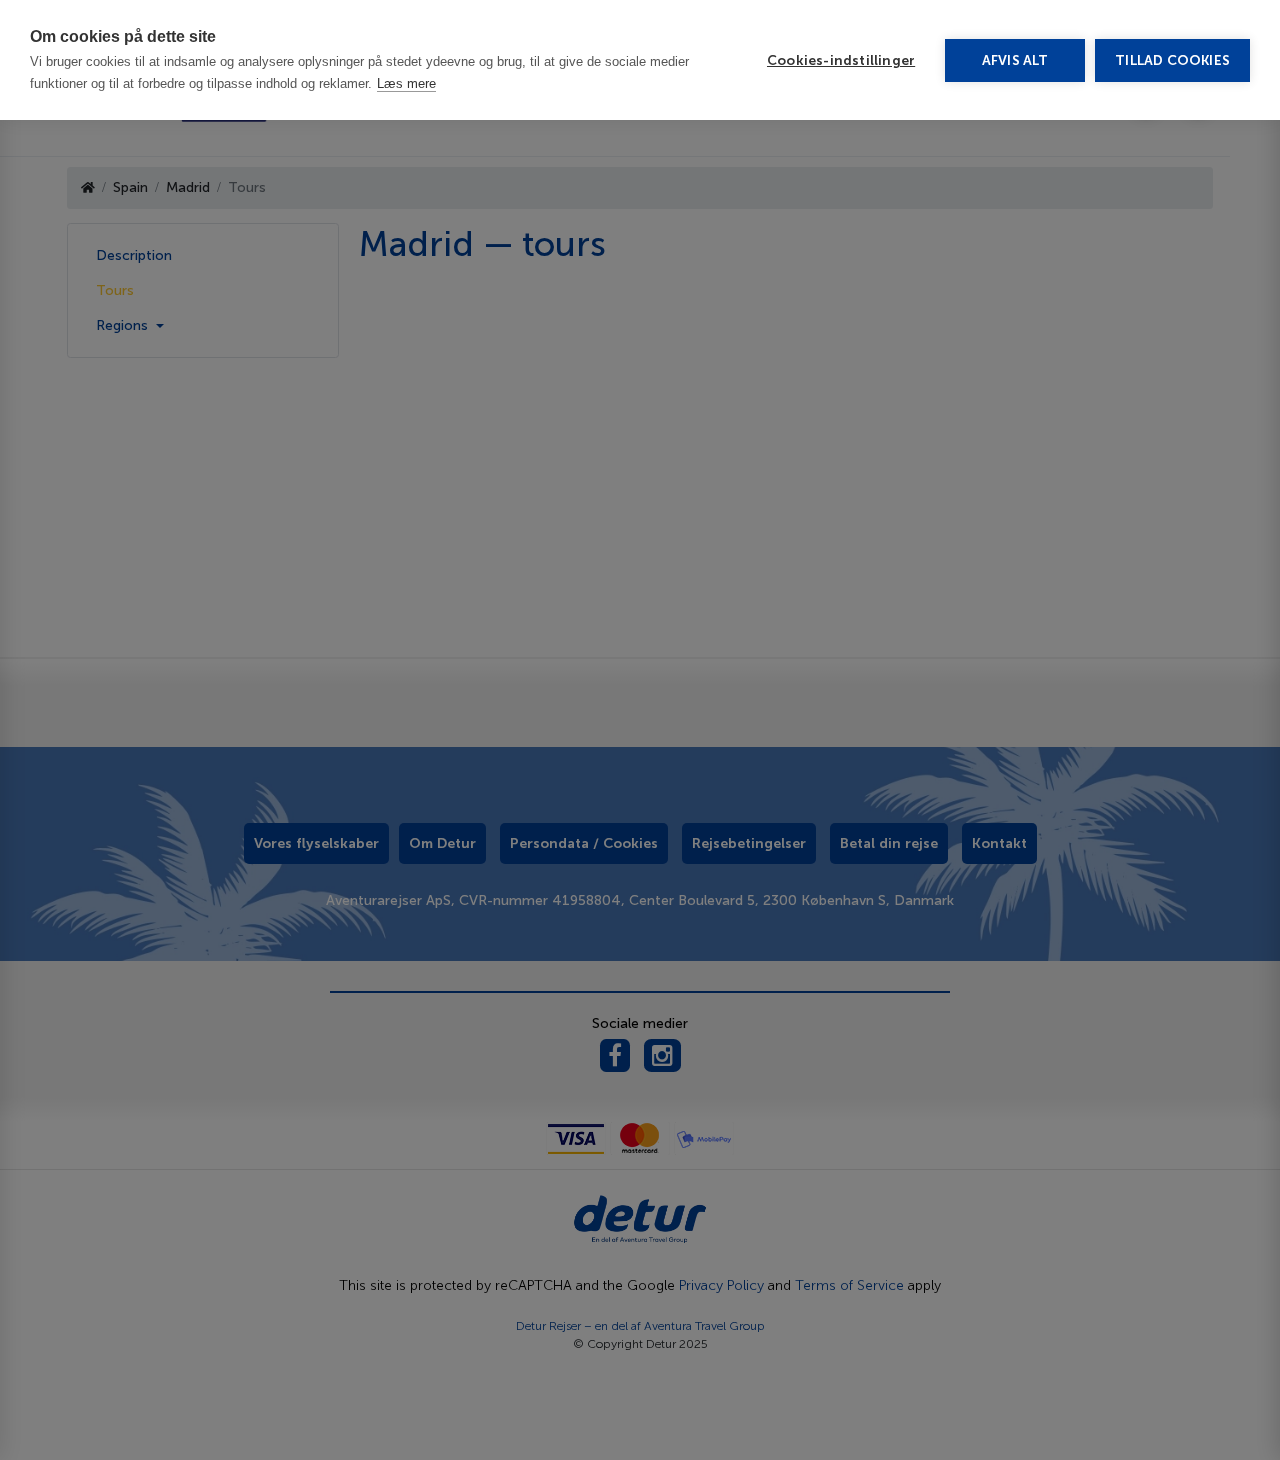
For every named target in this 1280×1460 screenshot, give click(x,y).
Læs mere (406, 83)
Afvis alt (1015, 60)
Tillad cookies (1172, 60)
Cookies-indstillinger (841, 60)
